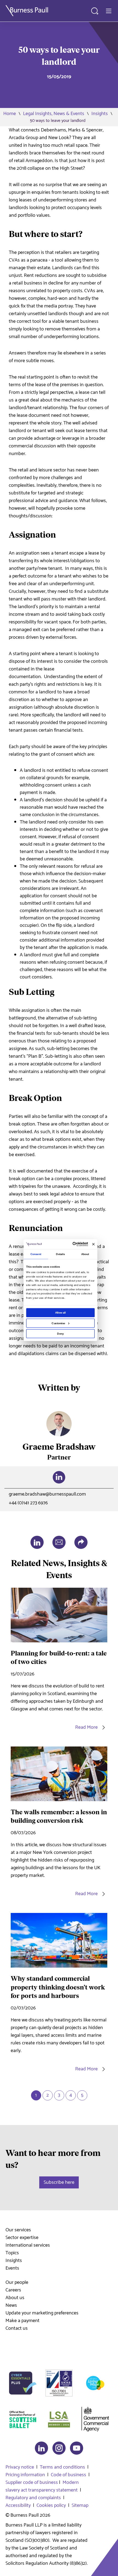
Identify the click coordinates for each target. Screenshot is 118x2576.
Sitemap (80, 2505)
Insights (100, 114)
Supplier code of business (32, 2483)
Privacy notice (20, 2467)
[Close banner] (93, 1244)
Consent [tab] (36, 1254)
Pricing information (25, 2475)
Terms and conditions (62, 2467)
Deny (60, 1333)
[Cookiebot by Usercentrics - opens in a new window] (73, 1244)
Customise (58, 1323)
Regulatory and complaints (33, 2498)
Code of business (68, 2475)
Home (10, 114)
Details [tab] (60, 1254)
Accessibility (18, 2505)
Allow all (61, 1313)
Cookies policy (51, 2505)
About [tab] (85, 1254)
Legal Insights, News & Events (54, 114)
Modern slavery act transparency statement (42, 2486)
